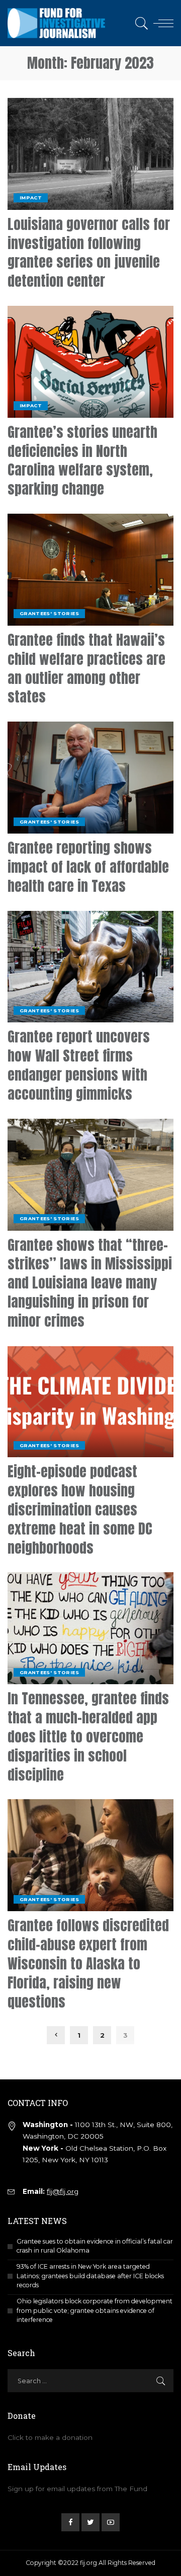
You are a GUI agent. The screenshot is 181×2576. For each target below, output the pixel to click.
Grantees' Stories (49, 613)
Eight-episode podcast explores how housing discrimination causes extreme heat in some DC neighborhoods (80, 1509)
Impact (31, 198)
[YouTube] (111, 2522)
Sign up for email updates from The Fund (77, 2489)
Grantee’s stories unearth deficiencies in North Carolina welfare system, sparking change (82, 460)
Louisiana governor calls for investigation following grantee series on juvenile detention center (89, 252)
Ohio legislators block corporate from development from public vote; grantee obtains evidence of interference (95, 2310)
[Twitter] (90, 2522)
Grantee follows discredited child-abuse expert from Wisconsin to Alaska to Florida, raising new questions (88, 1963)
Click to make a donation (50, 2437)
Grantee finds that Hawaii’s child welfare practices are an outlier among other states (86, 668)
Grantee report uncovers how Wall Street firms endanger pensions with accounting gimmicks (79, 1065)
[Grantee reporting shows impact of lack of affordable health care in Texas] (90, 778)
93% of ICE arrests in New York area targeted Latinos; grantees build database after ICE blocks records (90, 2276)
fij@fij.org (63, 2191)
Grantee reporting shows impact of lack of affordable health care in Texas (88, 867)
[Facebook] (70, 2522)
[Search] (140, 23)
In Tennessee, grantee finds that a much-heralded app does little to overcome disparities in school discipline (88, 1736)
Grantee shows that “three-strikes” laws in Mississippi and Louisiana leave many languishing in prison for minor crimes (90, 1283)
